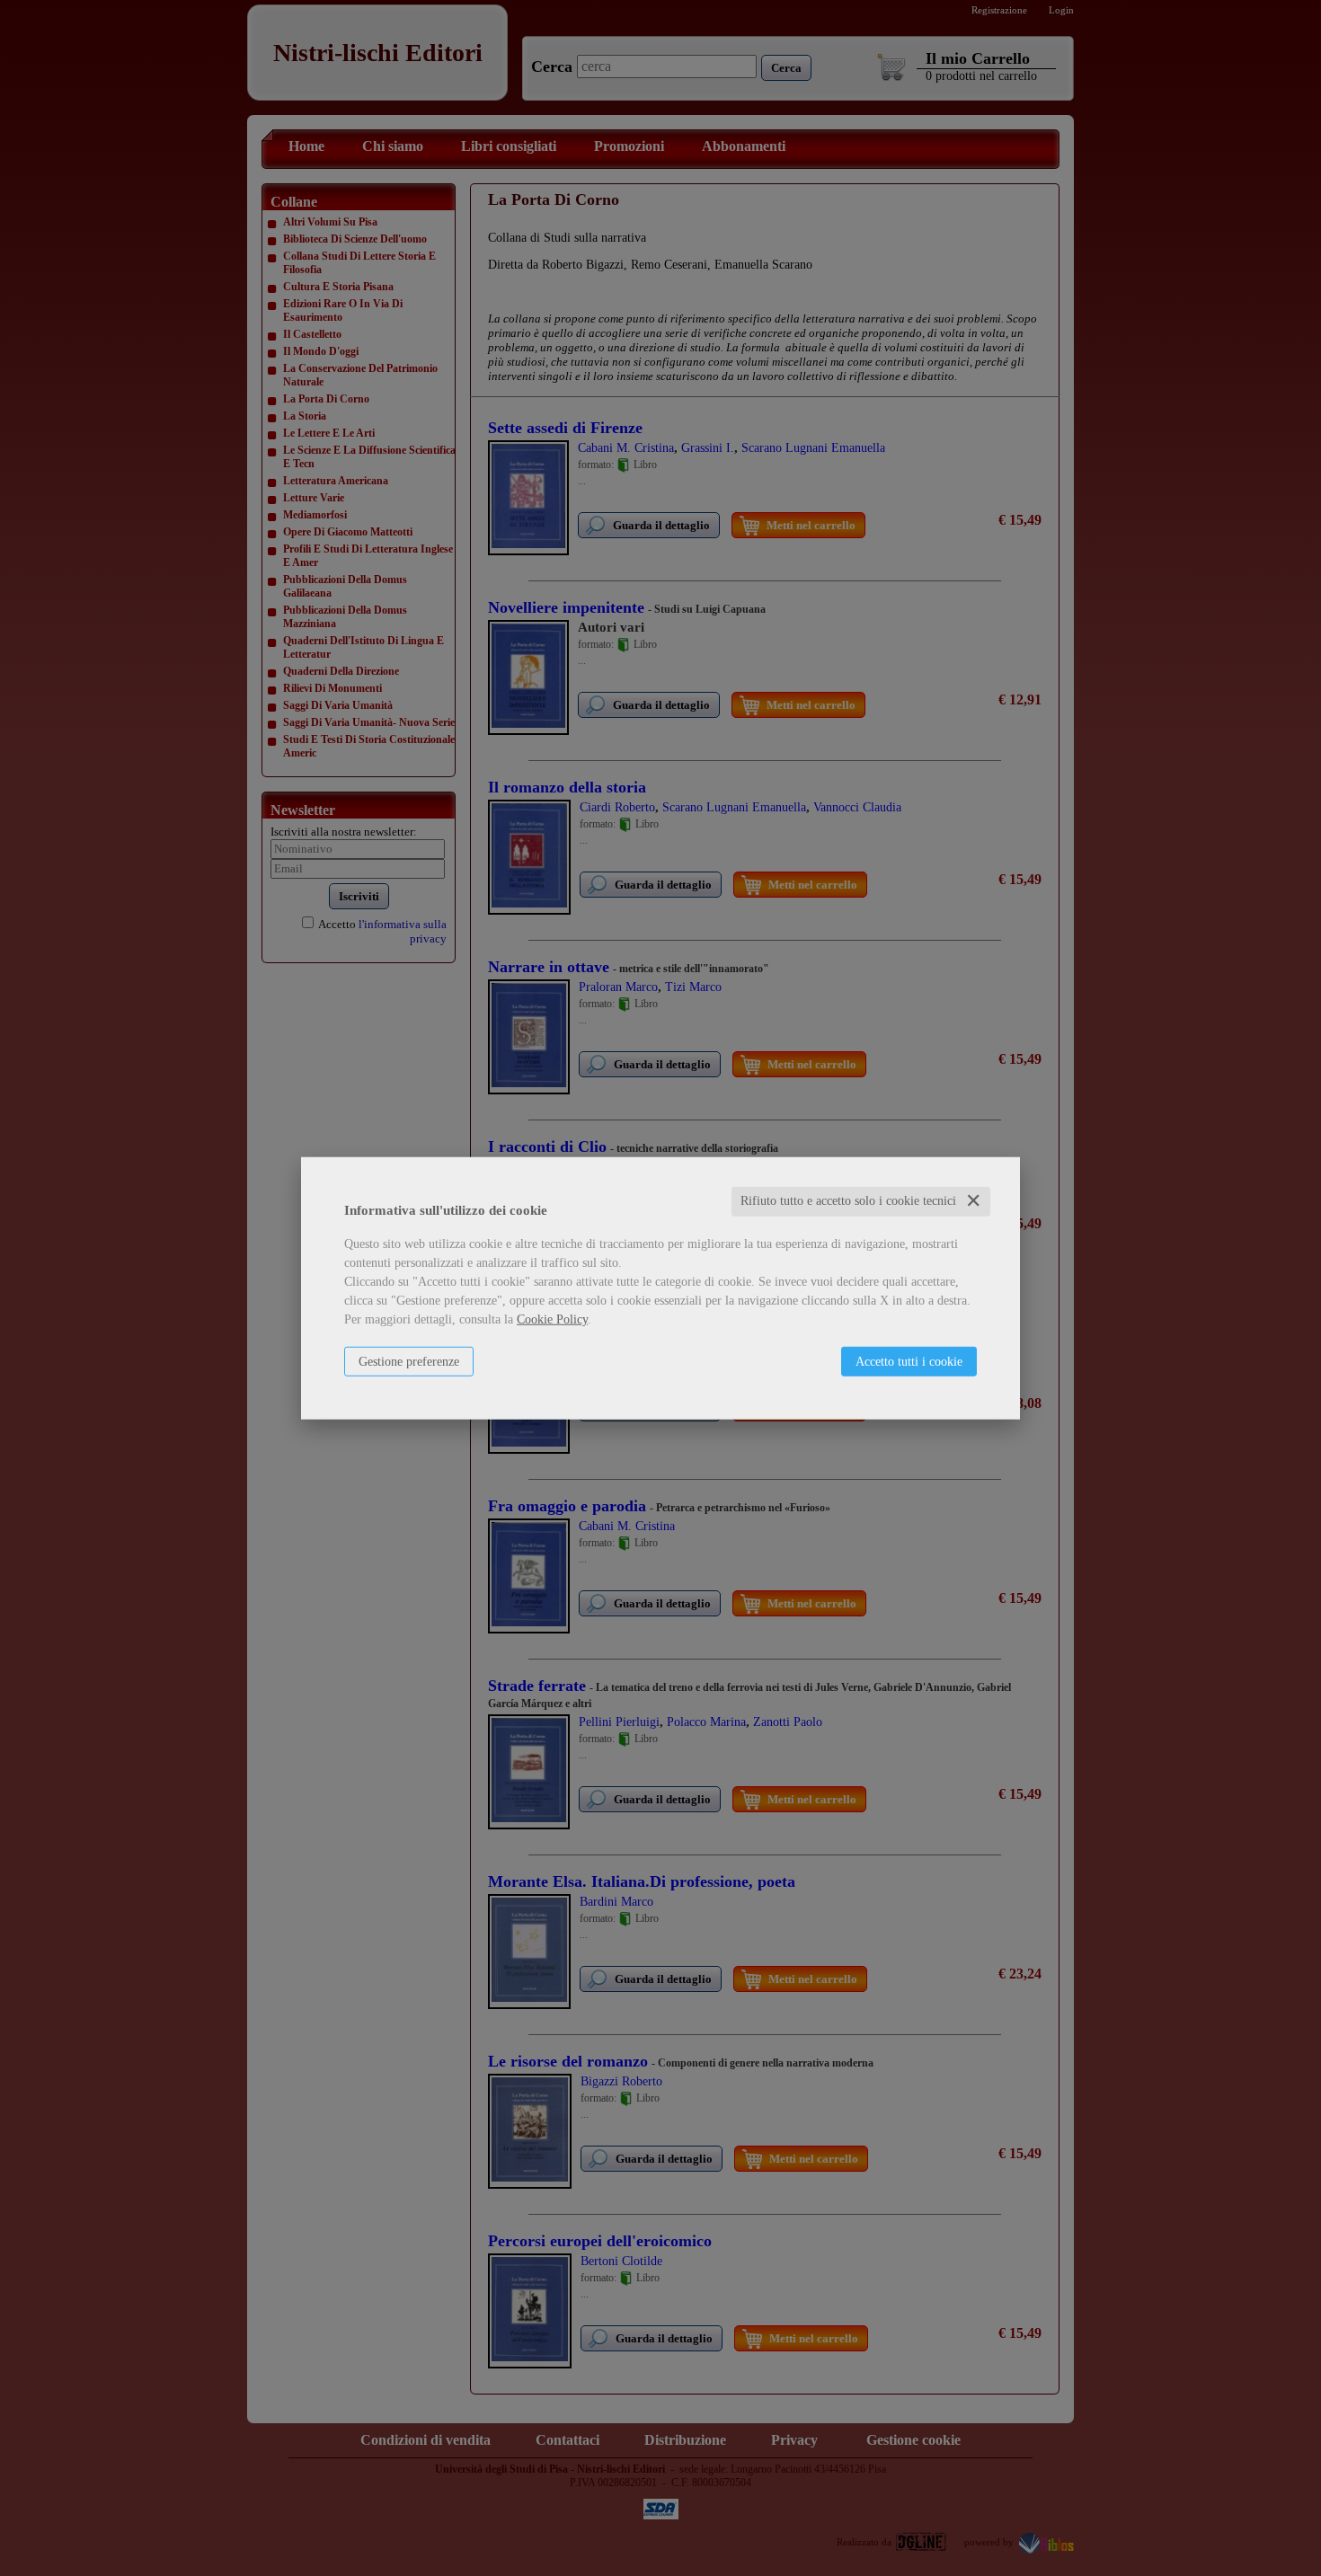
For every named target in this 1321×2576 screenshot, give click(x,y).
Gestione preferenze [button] (409, 1362)
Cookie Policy (552, 1319)
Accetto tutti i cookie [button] (909, 1362)
